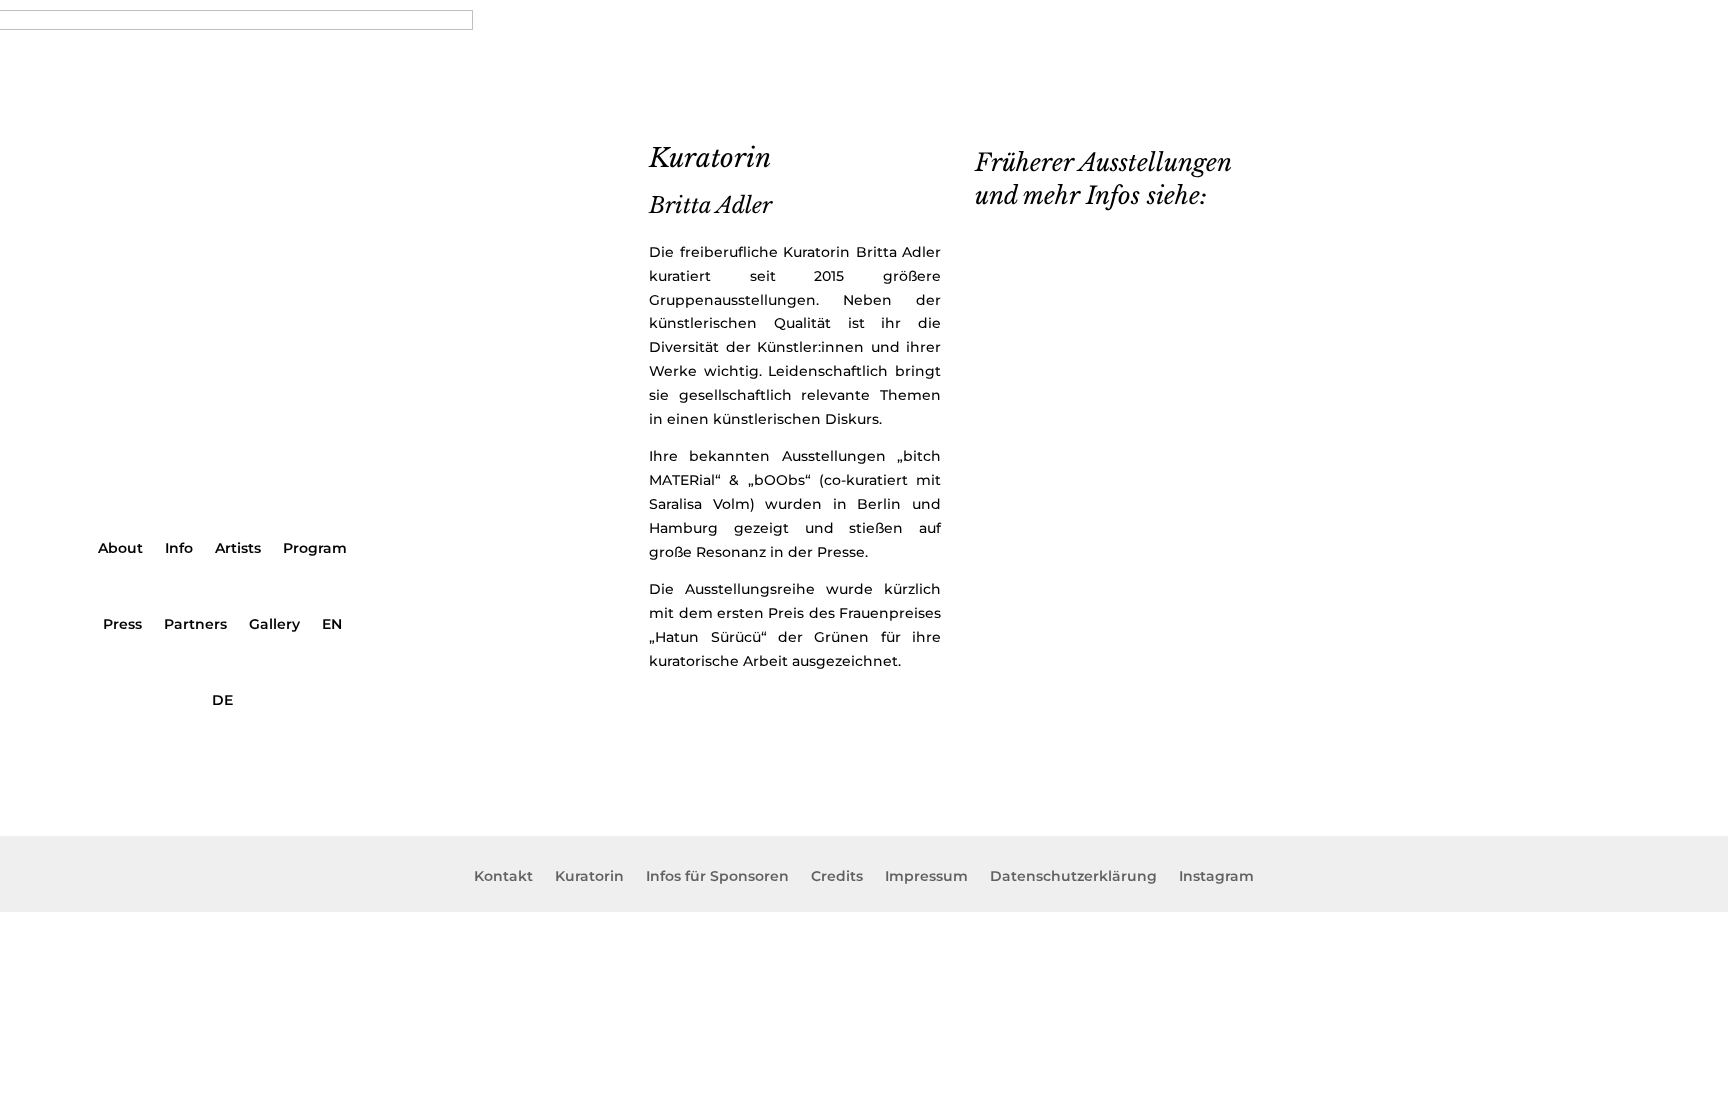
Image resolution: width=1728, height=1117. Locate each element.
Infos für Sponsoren (717, 877)
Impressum (926, 877)
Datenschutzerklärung (1073, 877)
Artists (238, 548)
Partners (195, 624)
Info (179, 548)
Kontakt (503, 877)
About (120, 548)
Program (315, 548)
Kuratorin (589, 877)
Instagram (1216, 877)
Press (122, 624)
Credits (837, 877)
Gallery (274, 624)
